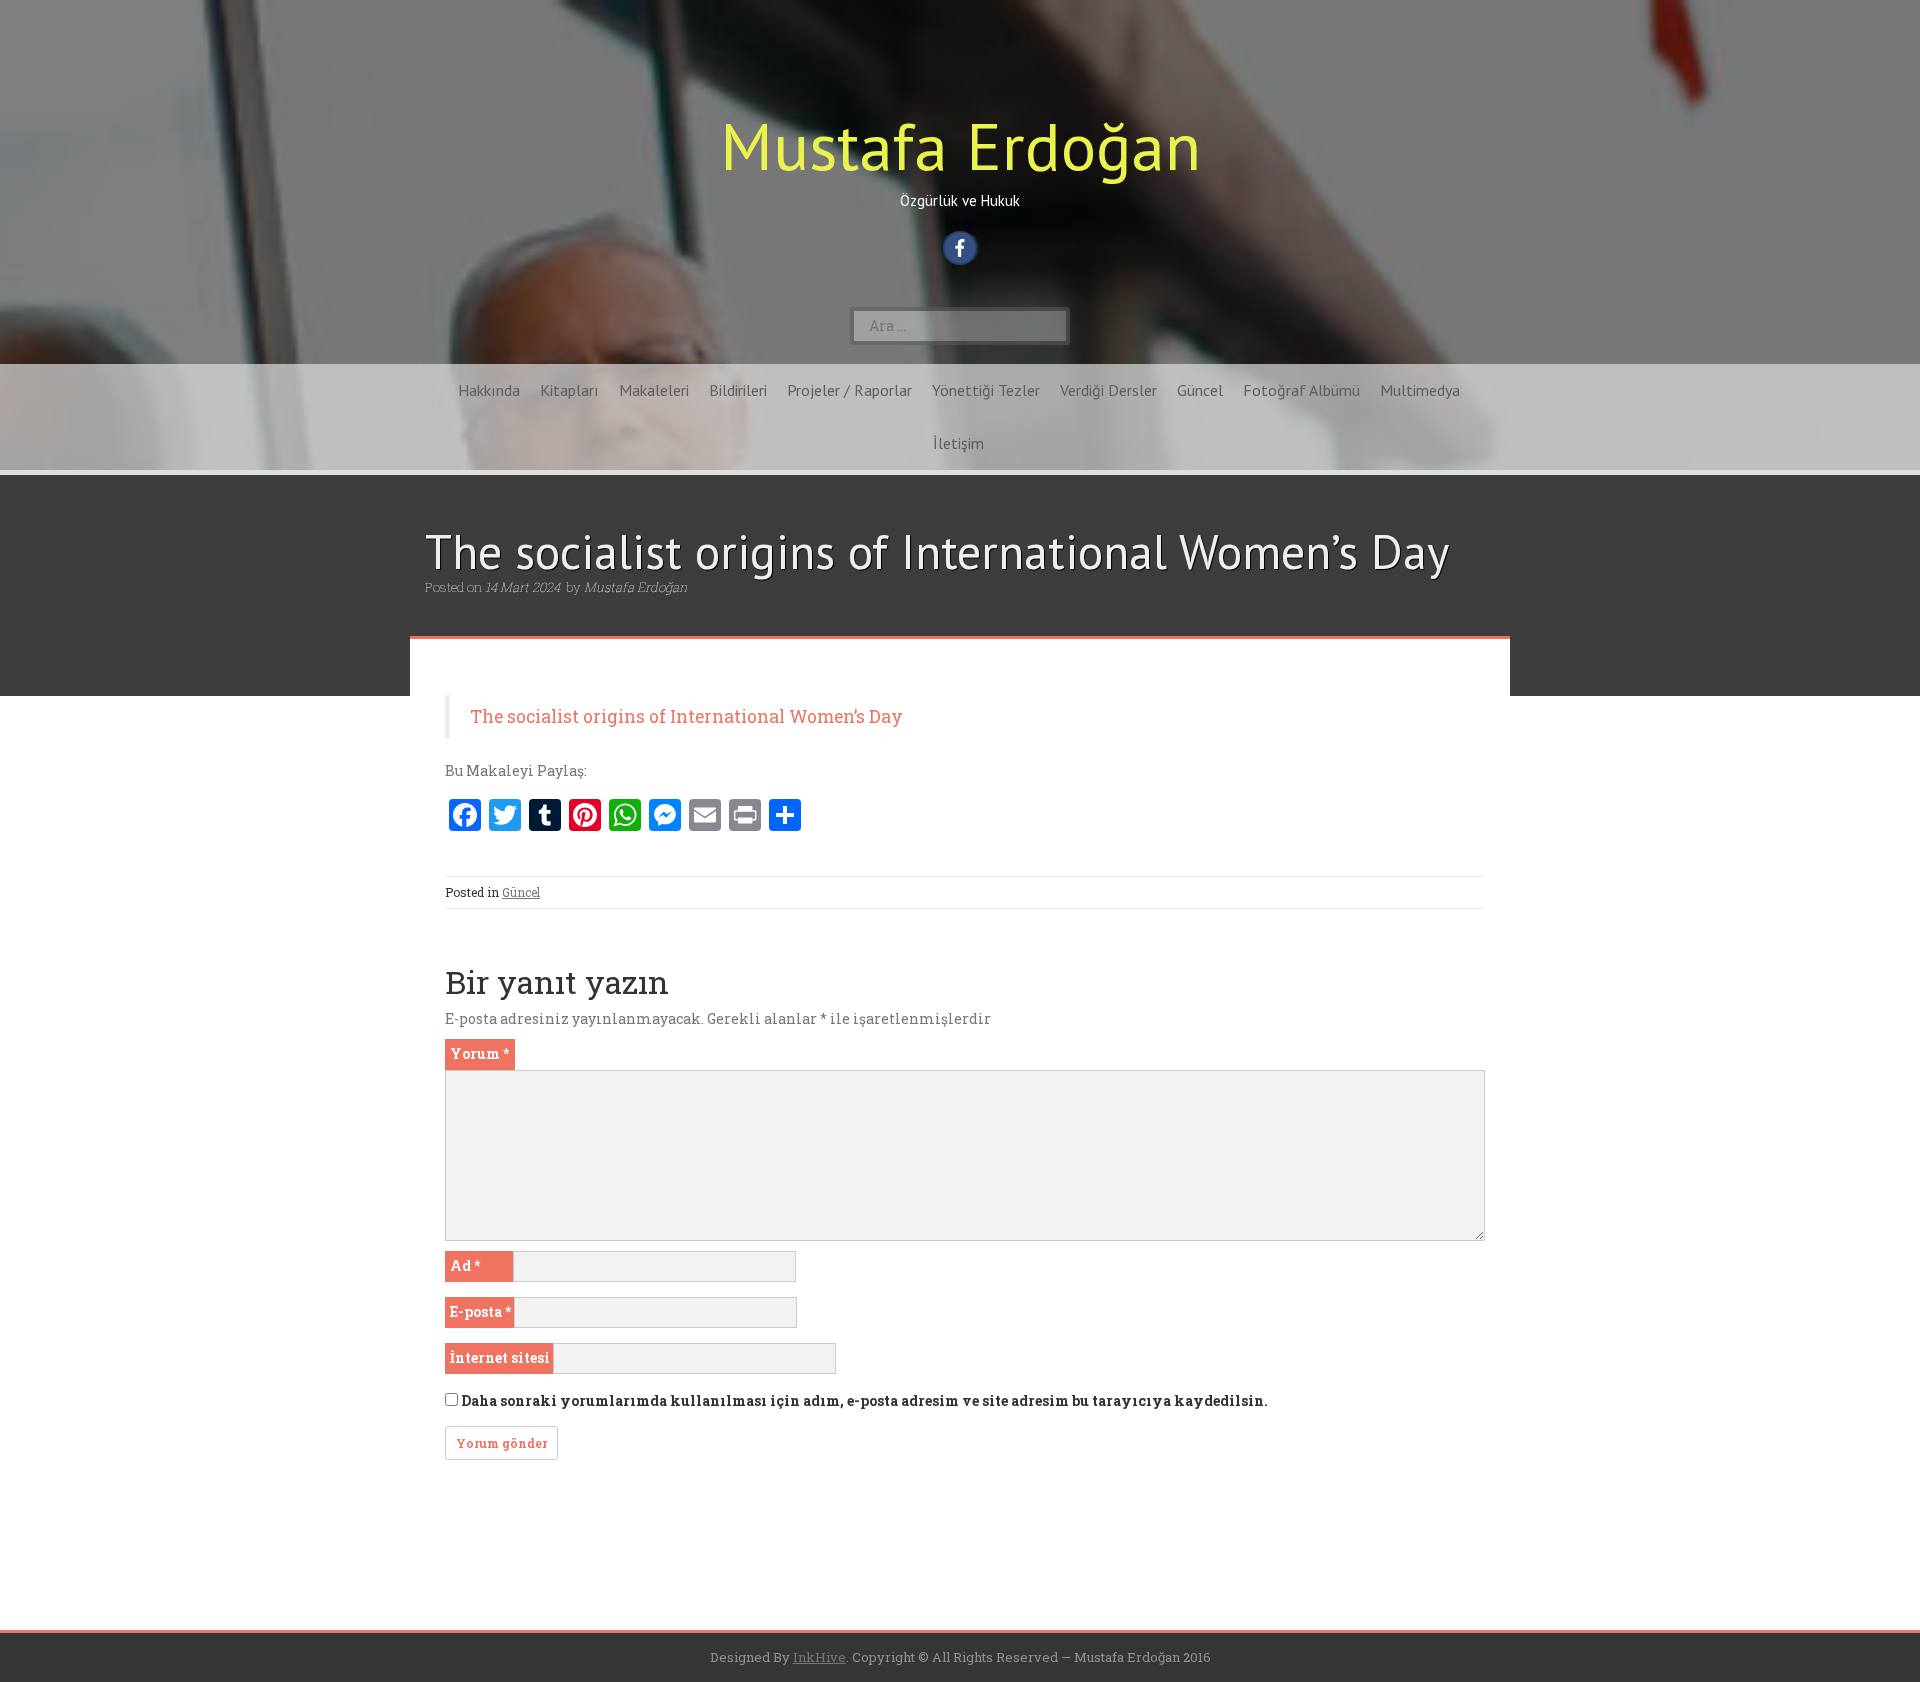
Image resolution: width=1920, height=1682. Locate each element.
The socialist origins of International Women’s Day (686, 716)
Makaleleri (654, 390)
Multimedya (1420, 390)
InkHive (819, 1657)
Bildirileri (738, 390)
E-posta (480, 1311)
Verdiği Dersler (1108, 390)
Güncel (1200, 390)
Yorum (479, 1053)
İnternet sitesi (500, 1357)
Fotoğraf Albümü (1301, 390)
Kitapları (569, 390)
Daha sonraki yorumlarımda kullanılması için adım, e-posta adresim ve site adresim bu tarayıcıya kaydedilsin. (864, 1400)
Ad (465, 1265)
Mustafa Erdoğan (960, 145)
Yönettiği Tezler (986, 390)
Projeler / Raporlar (849, 390)
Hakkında (489, 390)
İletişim (958, 443)
